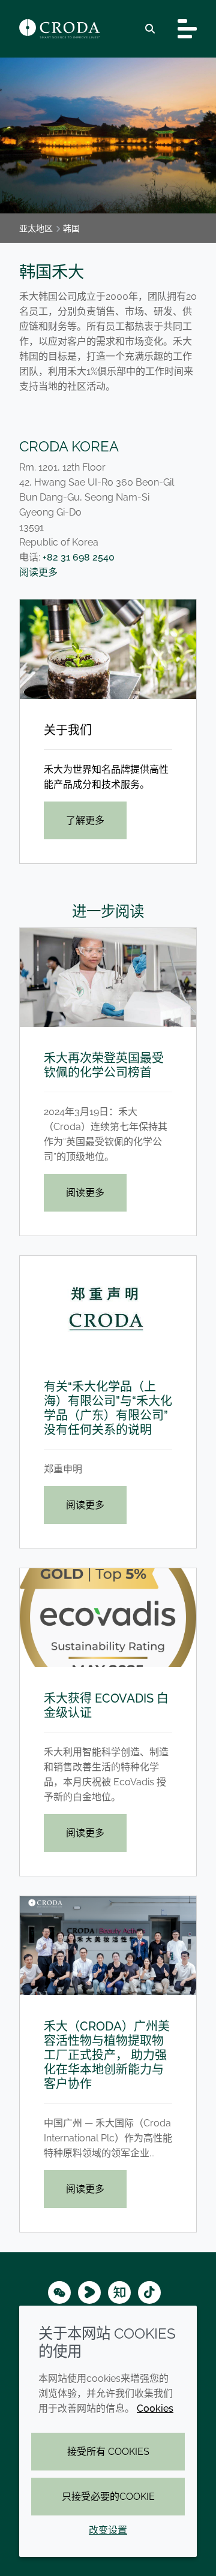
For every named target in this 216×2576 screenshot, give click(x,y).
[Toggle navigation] (187, 29)
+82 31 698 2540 (79, 557)
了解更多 (85, 820)
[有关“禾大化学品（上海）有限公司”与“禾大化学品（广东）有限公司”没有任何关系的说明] (108, 1305)
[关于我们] (108, 649)
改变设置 (108, 2530)
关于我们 (68, 730)
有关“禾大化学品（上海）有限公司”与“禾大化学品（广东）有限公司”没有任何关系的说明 (108, 1408)
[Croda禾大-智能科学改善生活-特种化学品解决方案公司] (59, 29)
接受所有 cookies (108, 2452)
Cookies (155, 2408)
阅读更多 (38, 572)
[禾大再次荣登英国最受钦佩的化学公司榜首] (108, 977)
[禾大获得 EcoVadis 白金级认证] (108, 1618)
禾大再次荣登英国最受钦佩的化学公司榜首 (104, 1065)
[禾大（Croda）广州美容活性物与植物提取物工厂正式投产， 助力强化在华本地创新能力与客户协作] (108, 1946)
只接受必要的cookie (108, 2497)
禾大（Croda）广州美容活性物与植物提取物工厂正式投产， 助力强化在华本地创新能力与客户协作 (107, 2055)
